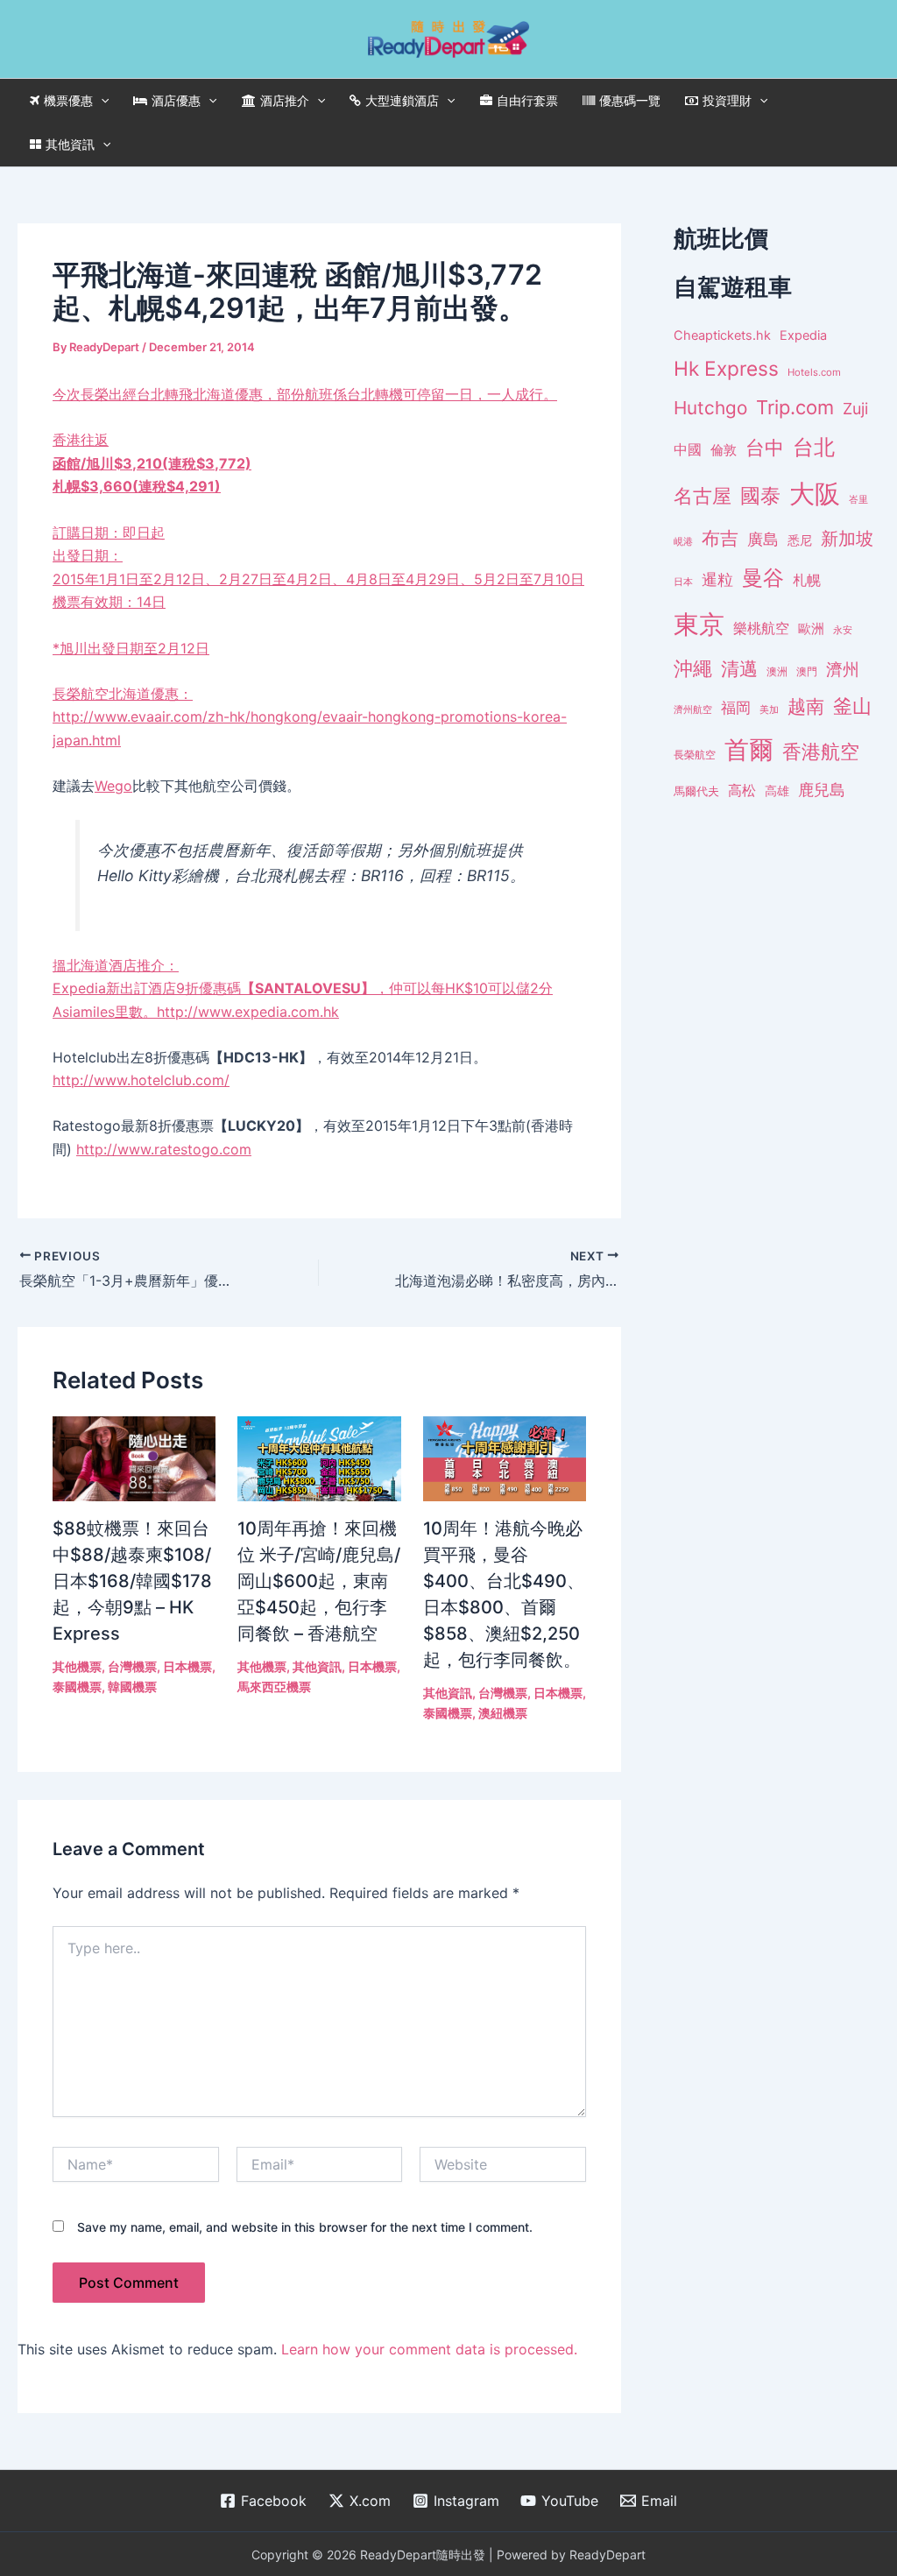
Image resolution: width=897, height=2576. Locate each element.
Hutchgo (710, 408)
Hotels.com (814, 372)
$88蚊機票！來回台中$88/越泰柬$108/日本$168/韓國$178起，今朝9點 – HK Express (132, 1581)
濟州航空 (693, 709)
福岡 (736, 708)
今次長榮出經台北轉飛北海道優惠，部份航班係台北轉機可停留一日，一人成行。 (318, 521)
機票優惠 (68, 100)
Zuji (855, 409)
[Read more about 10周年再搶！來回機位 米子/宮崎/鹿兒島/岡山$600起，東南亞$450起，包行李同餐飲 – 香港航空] (319, 1457)
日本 (683, 582)
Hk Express (726, 368)
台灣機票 (132, 1666)
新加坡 (847, 539)
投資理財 (727, 100)
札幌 (807, 580)
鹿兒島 (822, 790)
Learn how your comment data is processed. (429, 2349)
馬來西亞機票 (274, 1687)
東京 (699, 624)
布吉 (720, 538)
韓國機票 (132, 1687)
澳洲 (777, 672)
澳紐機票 (503, 1713)
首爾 (749, 750)
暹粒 (717, 579)
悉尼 (800, 540)
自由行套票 (527, 100)
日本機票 (187, 1666)
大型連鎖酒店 (402, 100)
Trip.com (795, 407)
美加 (769, 709)
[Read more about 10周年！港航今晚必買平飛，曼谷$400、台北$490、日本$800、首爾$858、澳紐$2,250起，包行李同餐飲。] (505, 1457)
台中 (765, 448)
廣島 (763, 539)
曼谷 (763, 578)
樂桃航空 (761, 628)
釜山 (852, 706)
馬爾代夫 (696, 791)
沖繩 (693, 668)
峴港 (683, 541)
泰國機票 (77, 1687)
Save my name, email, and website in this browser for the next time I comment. (305, 2227)
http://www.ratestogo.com (164, 1149)
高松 (742, 790)
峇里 (858, 499)
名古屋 (703, 495)
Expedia (803, 335)
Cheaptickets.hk (722, 335)
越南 (806, 706)
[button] (101, 101)
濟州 (843, 670)
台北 (814, 447)
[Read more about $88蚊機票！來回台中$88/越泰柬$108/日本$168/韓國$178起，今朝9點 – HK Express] (134, 1457)
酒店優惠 (176, 100)
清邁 (739, 669)
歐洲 (811, 629)
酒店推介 (285, 100)
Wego (113, 786)
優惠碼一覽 (630, 100)
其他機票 (77, 1666)
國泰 (760, 496)
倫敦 (724, 450)
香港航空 (821, 752)
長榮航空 (123, 694)
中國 (688, 449)
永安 (843, 630)
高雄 (777, 790)
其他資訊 (70, 144)
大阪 (815, 494)
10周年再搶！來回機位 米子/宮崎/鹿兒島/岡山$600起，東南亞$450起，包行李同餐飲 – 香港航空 (319, 1581)
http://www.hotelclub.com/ (141, 1080)
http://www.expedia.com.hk (248, 1012)
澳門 (807, 672)
